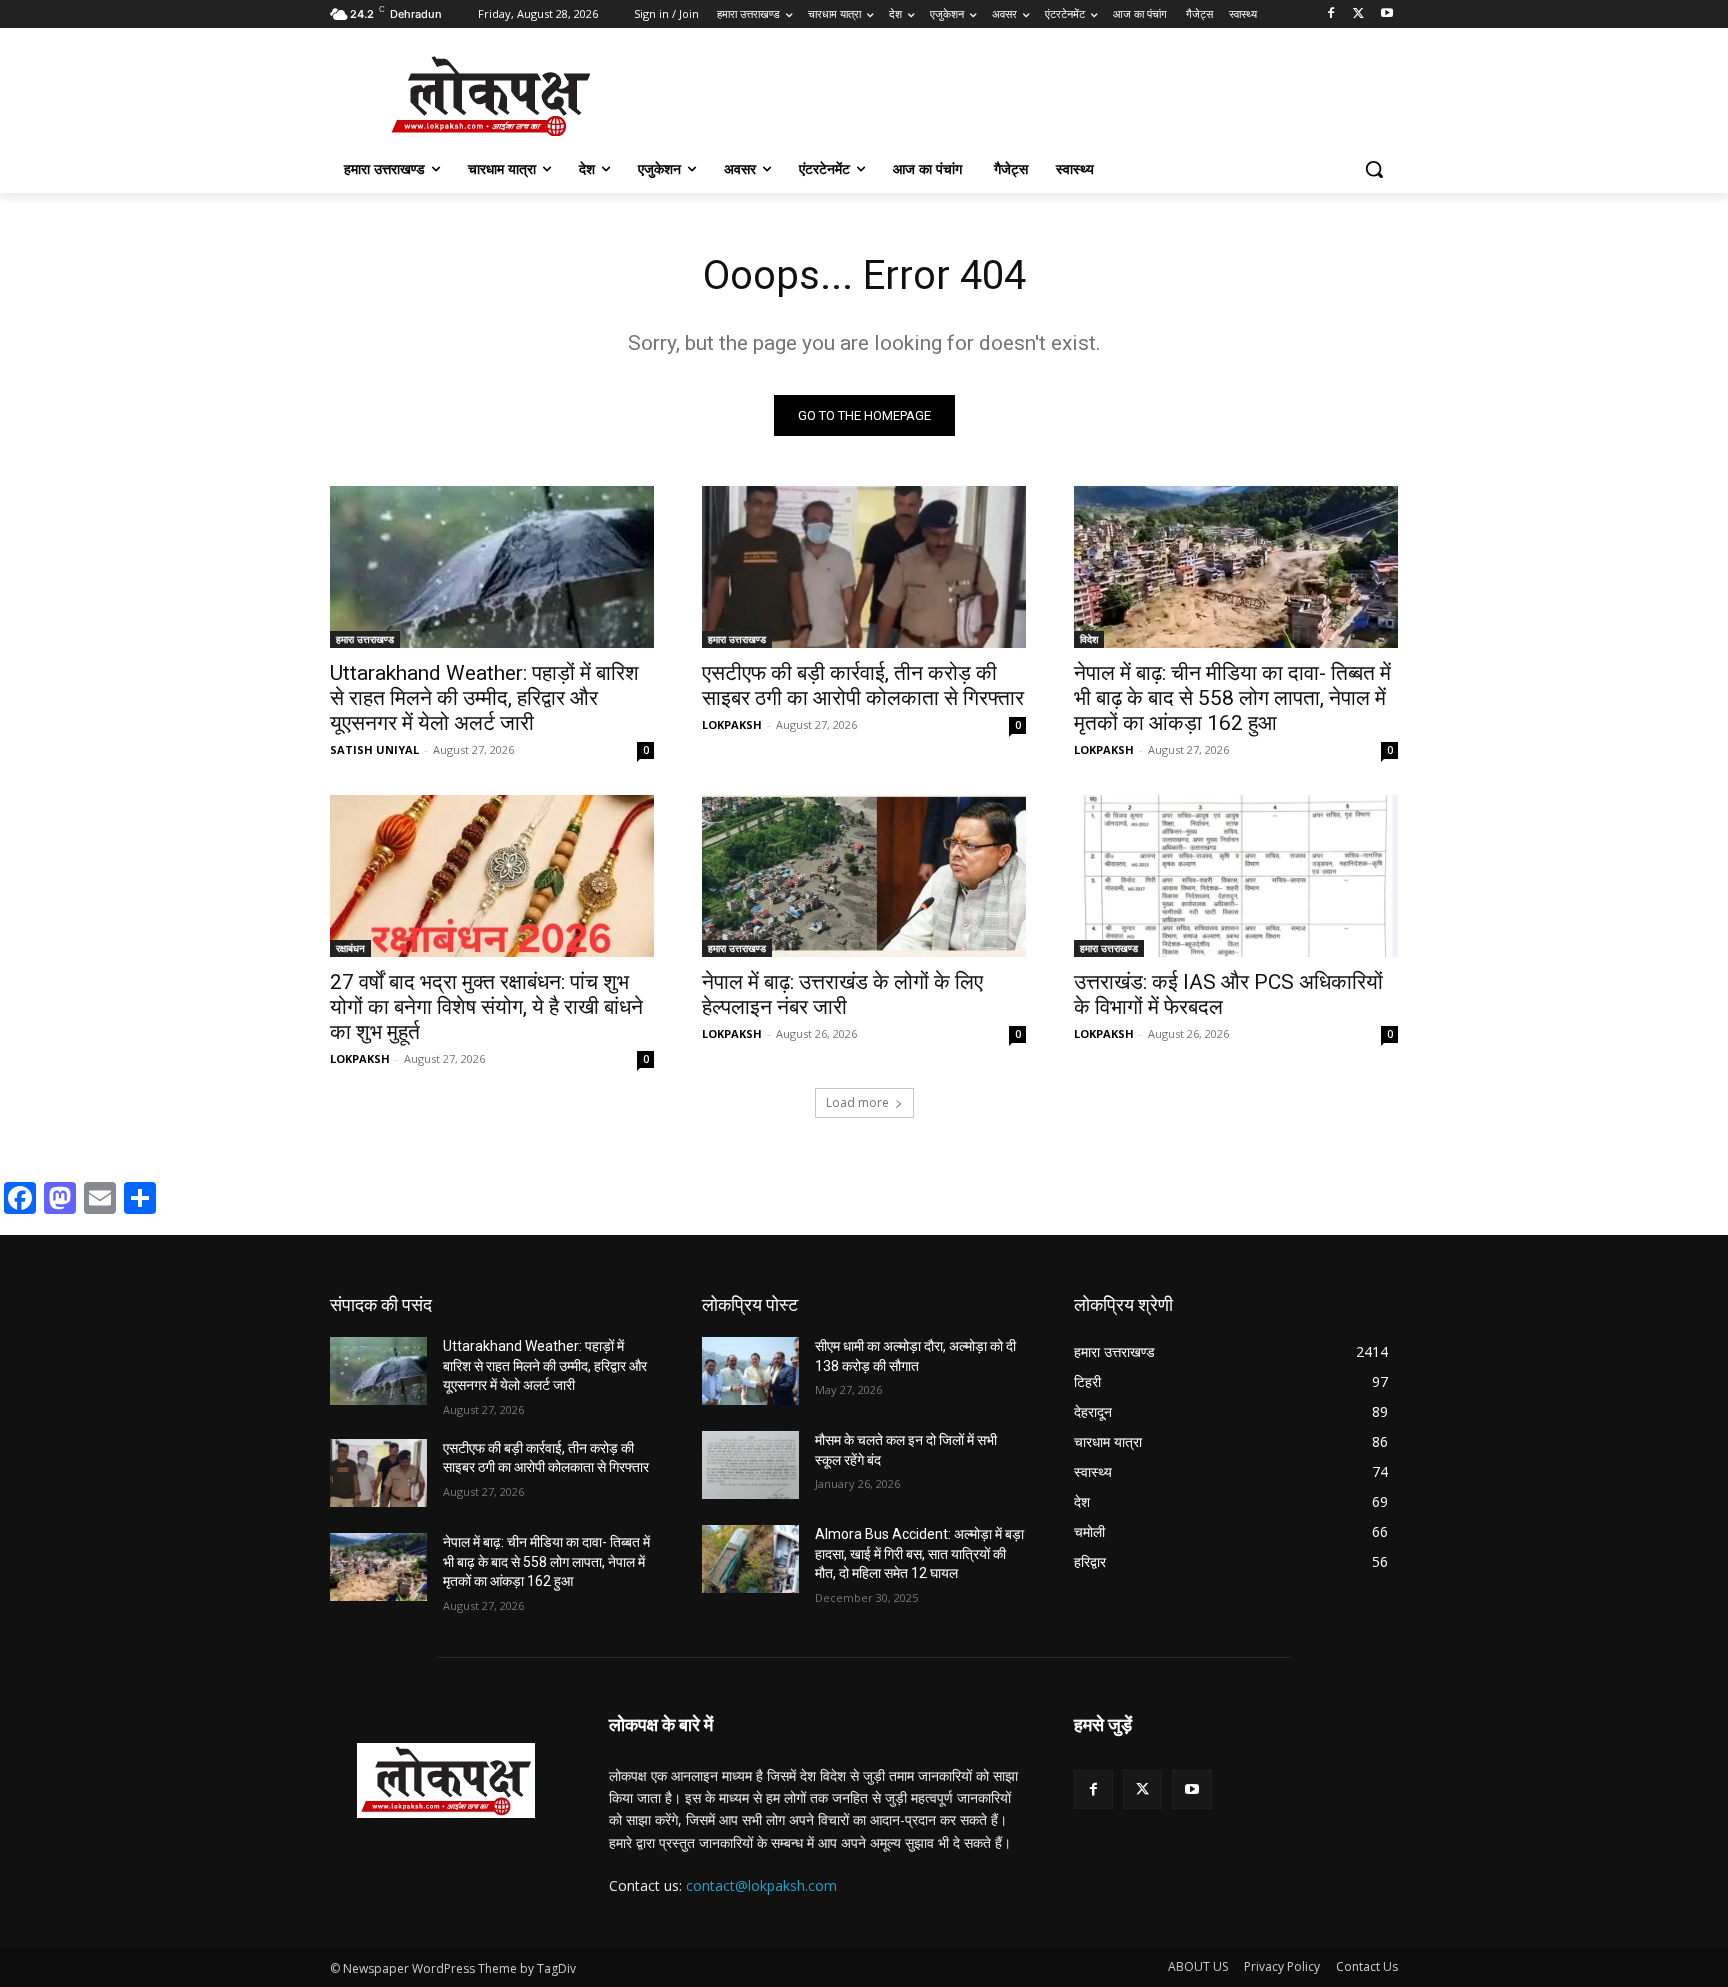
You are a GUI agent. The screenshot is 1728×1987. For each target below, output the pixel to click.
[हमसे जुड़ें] (1236, 1754)
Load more (857, 1102)
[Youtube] (1386, 14)
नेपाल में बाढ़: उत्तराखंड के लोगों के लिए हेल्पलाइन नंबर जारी (842, 994)
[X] (1358, 14)
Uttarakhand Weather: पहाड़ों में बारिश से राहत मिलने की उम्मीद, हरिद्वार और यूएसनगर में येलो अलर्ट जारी (484, 698)
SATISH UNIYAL (374, 749)
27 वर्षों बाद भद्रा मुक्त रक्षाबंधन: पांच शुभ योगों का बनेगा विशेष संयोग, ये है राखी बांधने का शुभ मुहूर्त (486, 1007)
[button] (1374, 169)
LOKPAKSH (732, 724)
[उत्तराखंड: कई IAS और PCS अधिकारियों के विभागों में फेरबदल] (1236, 876)
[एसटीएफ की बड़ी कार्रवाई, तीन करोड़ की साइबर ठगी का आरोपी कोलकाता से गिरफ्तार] (864, 567)
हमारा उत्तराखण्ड (365, 639)
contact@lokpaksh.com (761, 1885)
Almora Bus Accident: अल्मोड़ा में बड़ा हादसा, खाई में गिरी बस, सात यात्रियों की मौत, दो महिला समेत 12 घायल (919, 1553)
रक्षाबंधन (350, 948)
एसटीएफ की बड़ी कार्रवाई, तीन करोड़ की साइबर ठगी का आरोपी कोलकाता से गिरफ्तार (863, 685)
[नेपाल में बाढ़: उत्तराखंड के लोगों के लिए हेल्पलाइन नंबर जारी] (864, 876)
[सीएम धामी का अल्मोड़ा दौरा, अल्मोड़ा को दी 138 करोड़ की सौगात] (750, 1371)
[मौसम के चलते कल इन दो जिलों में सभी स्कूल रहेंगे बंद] (750, 1465)
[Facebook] (1331, 14)
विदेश (1089, 639)
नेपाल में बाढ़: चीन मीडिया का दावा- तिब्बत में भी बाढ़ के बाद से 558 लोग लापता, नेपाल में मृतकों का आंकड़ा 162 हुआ (1232, 698)
